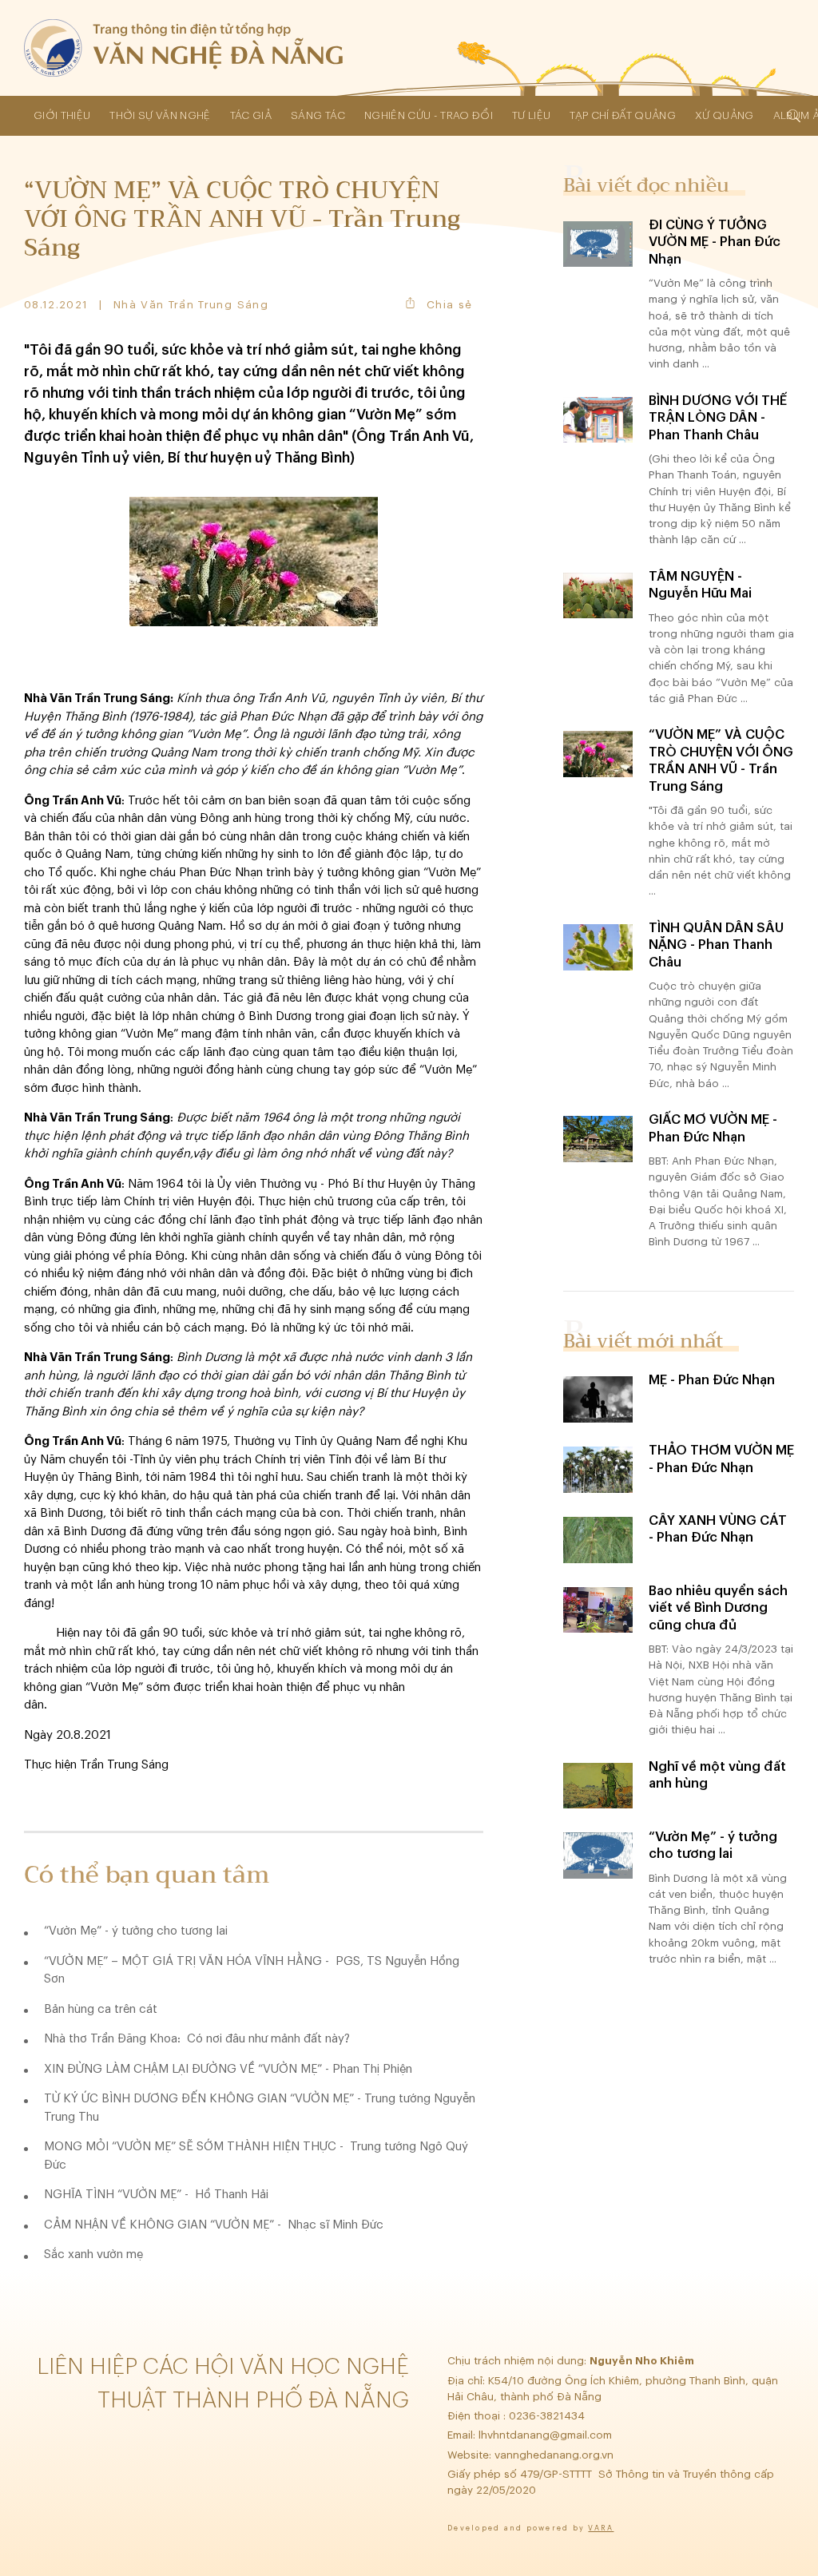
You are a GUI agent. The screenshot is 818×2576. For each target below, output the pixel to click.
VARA (601, 2528)
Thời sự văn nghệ (160, 115)
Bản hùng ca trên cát (101, 2009)
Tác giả (251, 115)
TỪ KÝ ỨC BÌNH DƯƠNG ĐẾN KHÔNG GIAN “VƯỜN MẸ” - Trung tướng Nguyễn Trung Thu (260, 2108)
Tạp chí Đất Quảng (623, 115)
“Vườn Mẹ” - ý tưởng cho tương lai (136, 1931)
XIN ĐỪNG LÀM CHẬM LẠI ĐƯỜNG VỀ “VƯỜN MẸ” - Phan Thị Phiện (228, 2069)
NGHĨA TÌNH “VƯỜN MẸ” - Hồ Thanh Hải (156, 2195)
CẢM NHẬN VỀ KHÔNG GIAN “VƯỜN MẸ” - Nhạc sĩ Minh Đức (214, 2225)
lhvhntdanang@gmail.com (547, 2435)
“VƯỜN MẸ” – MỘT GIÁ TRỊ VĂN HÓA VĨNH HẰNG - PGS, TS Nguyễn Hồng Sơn (252, 1971)
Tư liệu (531, 115)
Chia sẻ (449, 305)
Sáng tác (318, 115)
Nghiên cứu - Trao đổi (429, 115)
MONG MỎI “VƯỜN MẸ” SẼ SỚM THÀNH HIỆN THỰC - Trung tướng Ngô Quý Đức (256, 2156)
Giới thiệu (62, 115)
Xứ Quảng (725, 115)
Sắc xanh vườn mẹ (93, 2254)
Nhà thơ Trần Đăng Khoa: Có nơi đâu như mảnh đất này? (197, 2039)
